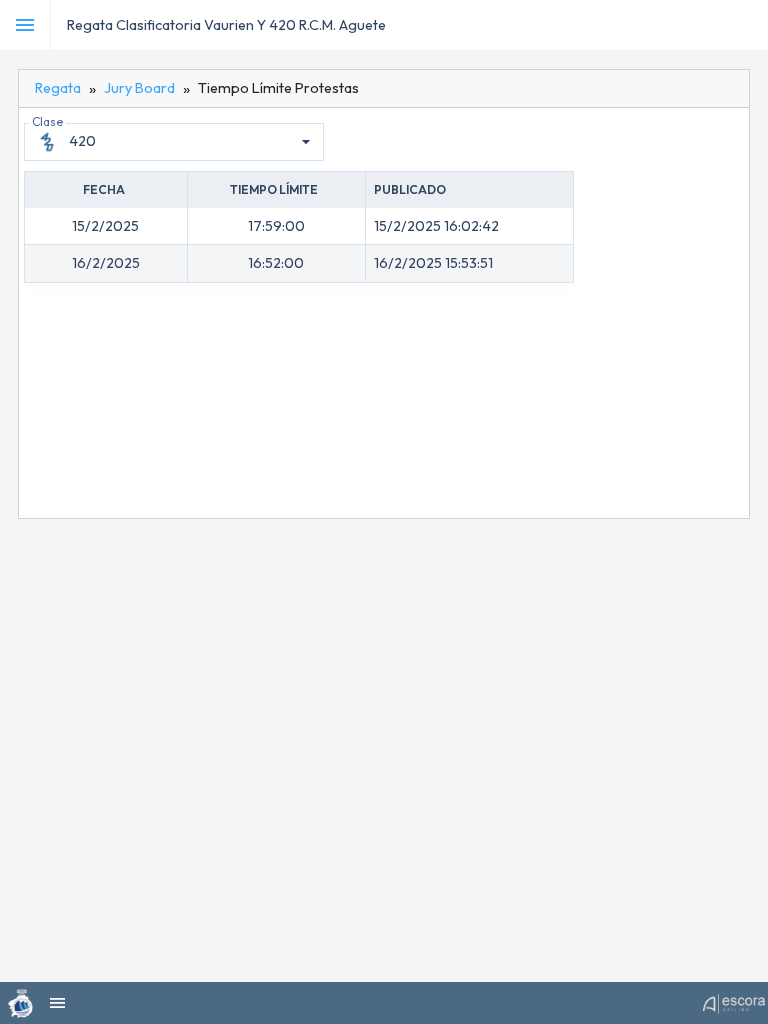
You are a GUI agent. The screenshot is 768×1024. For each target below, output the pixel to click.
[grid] (299, 227)
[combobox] (192, 142)
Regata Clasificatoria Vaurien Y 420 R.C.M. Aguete (226, 25)
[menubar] (750, 25)
